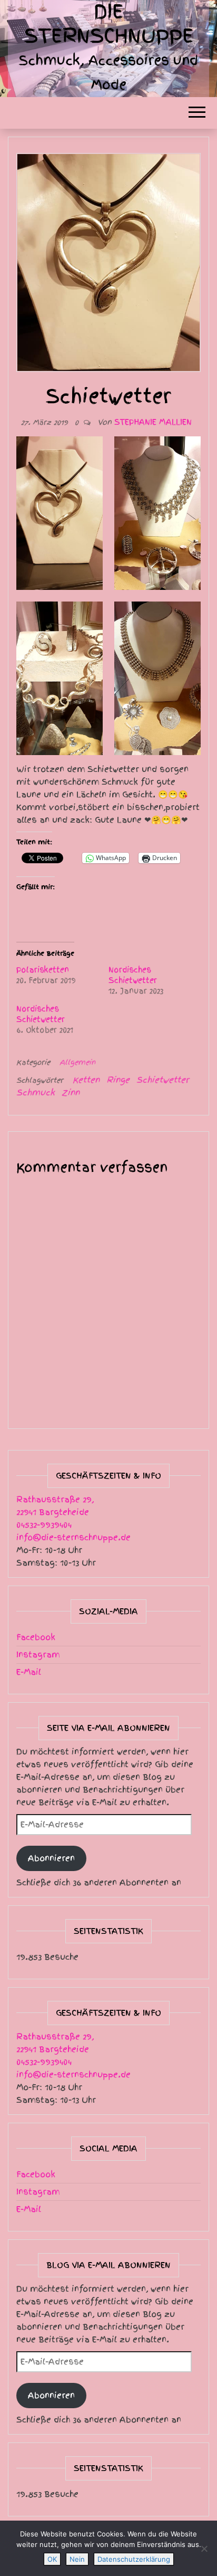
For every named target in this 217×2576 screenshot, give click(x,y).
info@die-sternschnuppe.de (73, 1538)
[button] (60, 513)
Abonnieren (51, 1858)
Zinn (71, 1093)
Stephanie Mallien (153, 422)
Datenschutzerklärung (134, 2559)
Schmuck (36, 1093)
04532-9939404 (44, 1525)
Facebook (36, 1637)
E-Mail (29, 1672)
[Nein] (204, 2549)
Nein (77, 2559)
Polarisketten (43, 970)
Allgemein (77, 1062)
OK (52, 2559)
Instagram (38, 1655)
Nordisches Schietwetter (133, 975)
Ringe (118, 1080)
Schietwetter (163, 1080)
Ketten (86, 1080)
